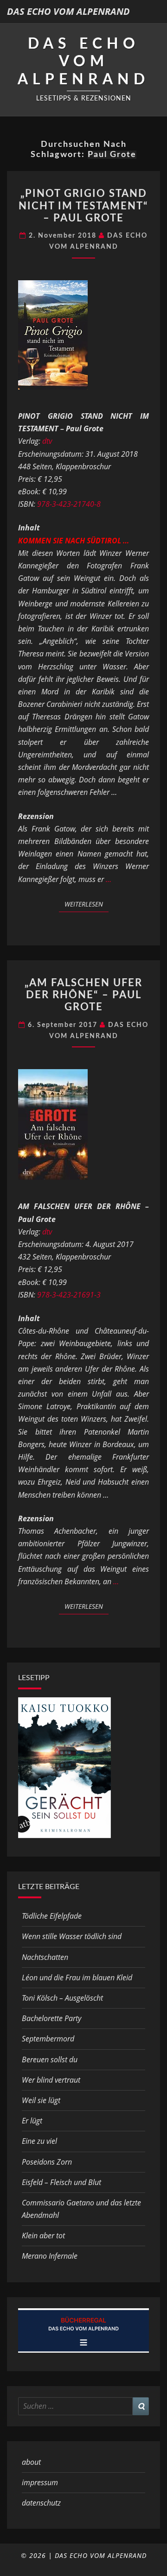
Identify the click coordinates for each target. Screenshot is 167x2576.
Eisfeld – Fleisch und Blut (61, 2182)
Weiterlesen (87, 904)
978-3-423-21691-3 (69, 1295)
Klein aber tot (43, 2236)
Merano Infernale (50, 2256)
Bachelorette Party (51, 2018)
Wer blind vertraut (51, 2080)
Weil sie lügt (41, 2100)
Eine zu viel (39, 2141)
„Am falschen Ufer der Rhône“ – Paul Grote (83, 995)
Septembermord (48, 2039)
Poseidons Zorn (47, 2162)
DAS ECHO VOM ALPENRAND (68, 11)
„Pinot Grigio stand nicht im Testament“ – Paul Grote (83, 206)
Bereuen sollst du (50, 2060)
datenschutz (41, 2503)
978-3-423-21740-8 (69, 504)
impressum (40, 2482)
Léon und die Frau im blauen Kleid (77, 1978)
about (31, 2462)
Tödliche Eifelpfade (52, 1916)
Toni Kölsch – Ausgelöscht (62, 1998)
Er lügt (32, 2121)
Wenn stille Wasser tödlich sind (72, 1936)
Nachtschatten (45, 1957)
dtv (47, 441)
